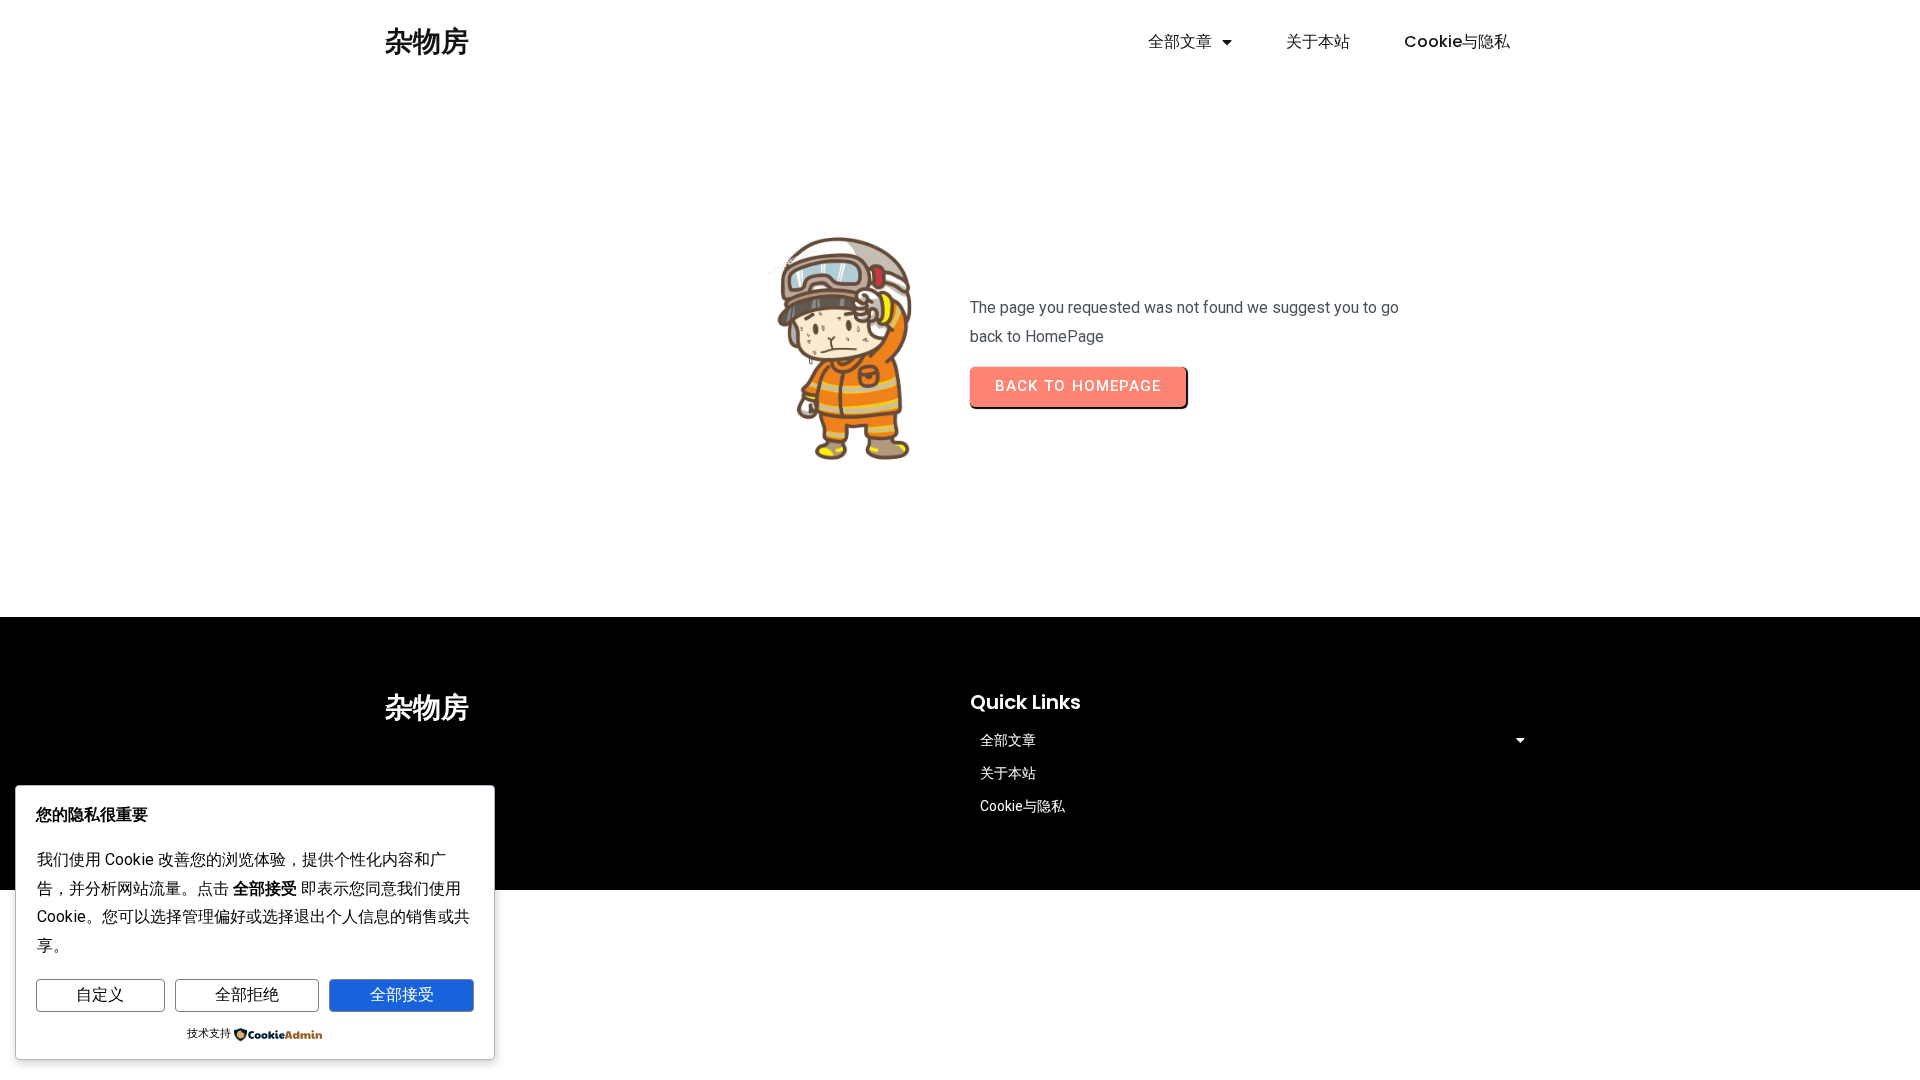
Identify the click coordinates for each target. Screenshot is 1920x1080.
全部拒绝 (247, 994)
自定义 (100, 994)
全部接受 (402, 994)
